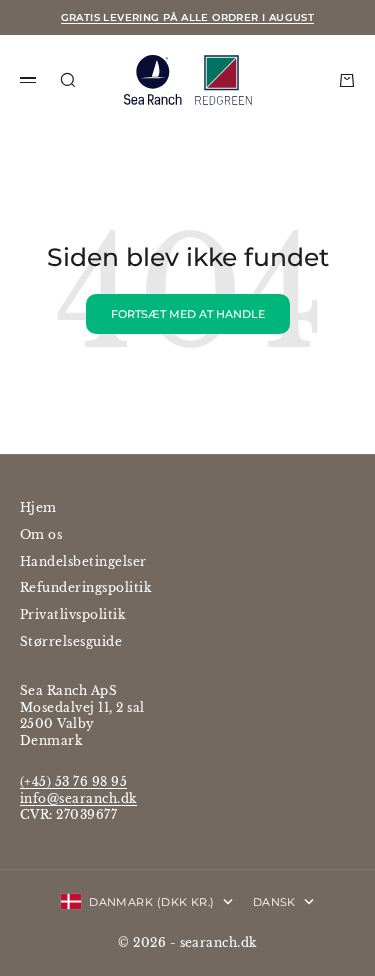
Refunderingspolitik (85, 587)
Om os (41, 534)
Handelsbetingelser (83, 561)
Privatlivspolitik (72, 614)
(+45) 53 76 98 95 (73, 781)
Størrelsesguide (71, 641)
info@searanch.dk (78, 798)
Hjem (38, 507)
